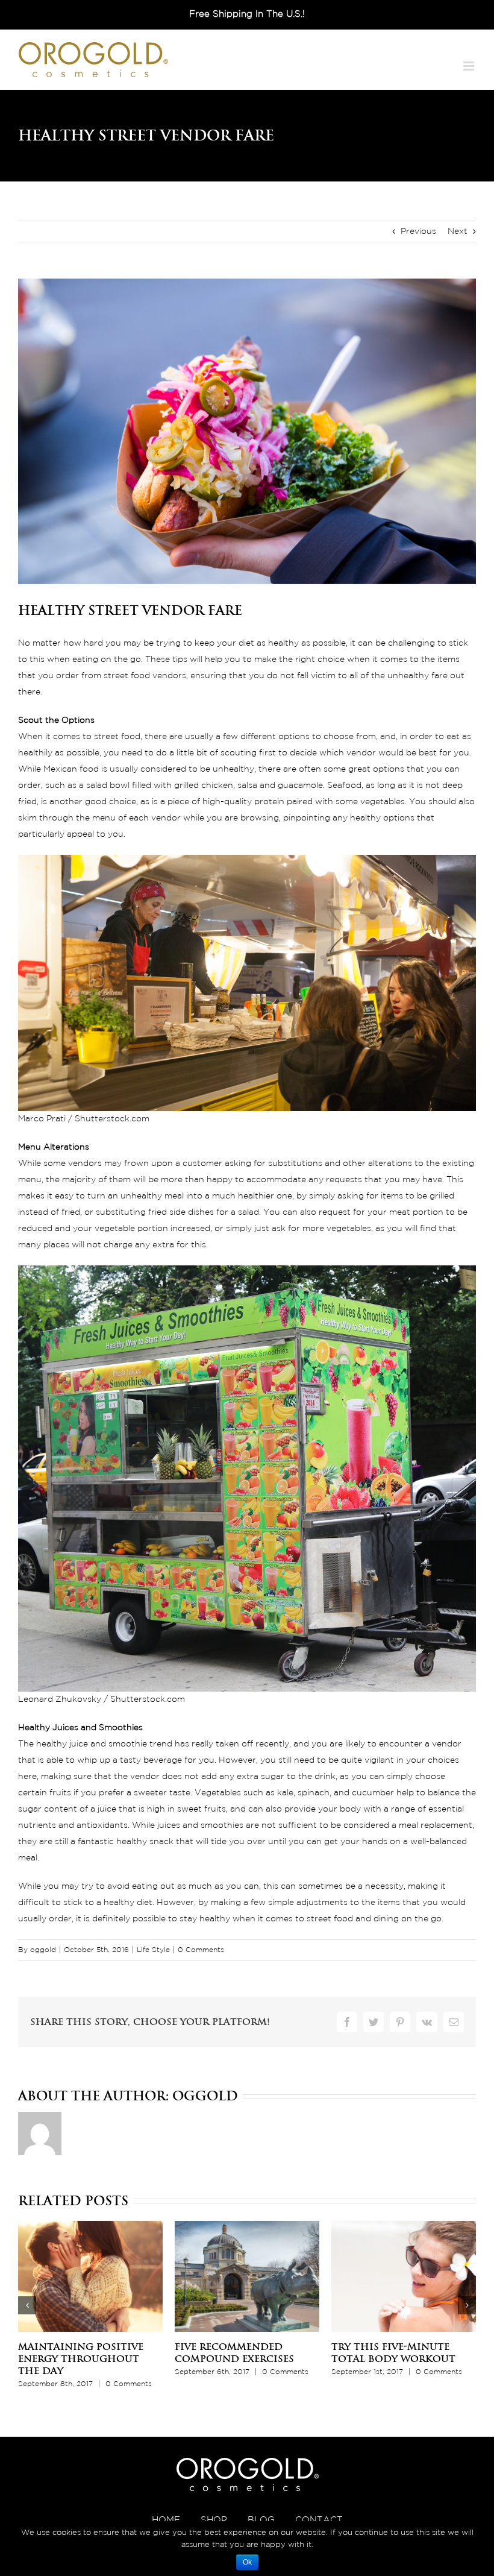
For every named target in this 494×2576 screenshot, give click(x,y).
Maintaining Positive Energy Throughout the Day (81, 2359)
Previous (418, 231)
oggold (43, 1950)
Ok (247, 2562)
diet (246, 643)
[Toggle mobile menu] (470, 66)
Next (458, 231)
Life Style (153, 1950)
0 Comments (201, 1950)
